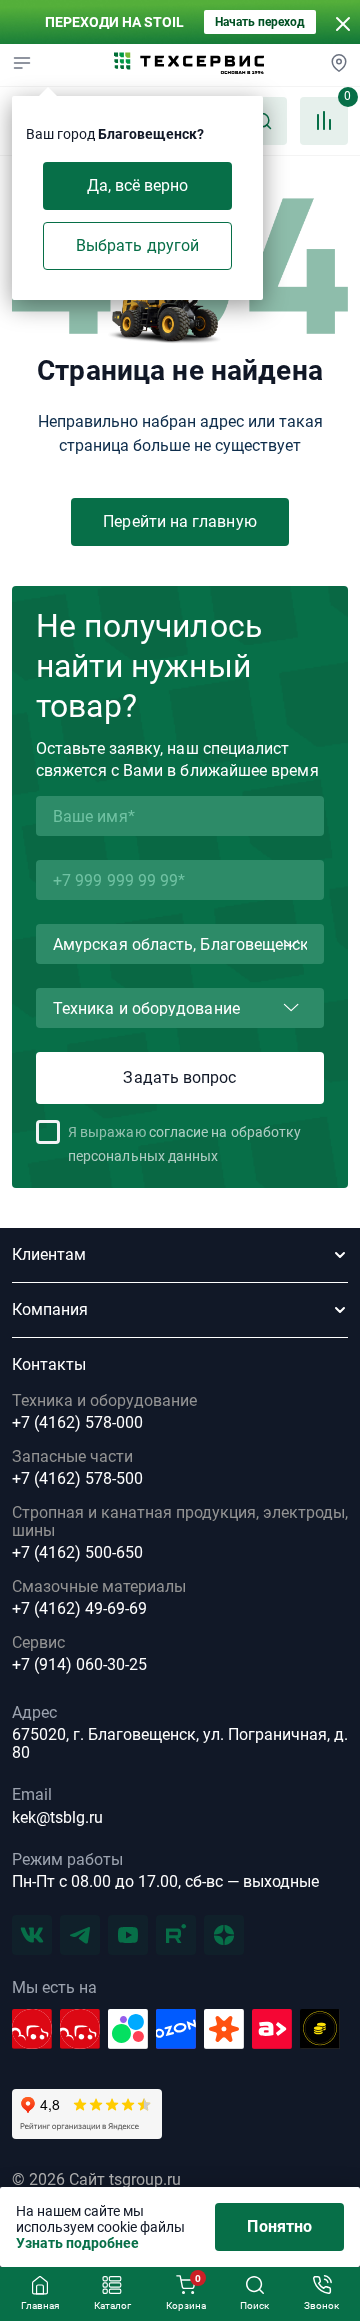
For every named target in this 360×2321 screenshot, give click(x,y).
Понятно (279, 2226)
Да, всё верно (138, 185)
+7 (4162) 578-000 (77, 1423)
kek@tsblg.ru (57, 1817)
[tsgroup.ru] (189, 65)
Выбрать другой (137, 245)
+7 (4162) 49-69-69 (79, 1609)
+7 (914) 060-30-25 (79, 1665)
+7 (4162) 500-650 (77, 1553)
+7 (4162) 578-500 (77, 1479)
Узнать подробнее (77, 2243)
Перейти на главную (179, 521)
